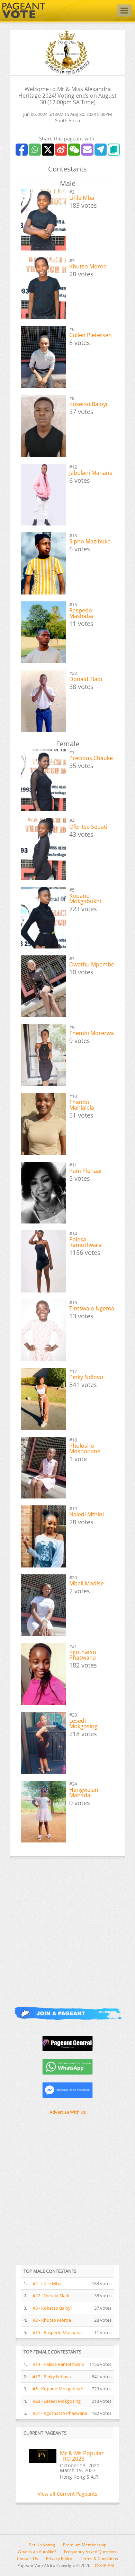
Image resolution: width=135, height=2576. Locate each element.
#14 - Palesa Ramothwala (58, 2364)
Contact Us (28, 2559)
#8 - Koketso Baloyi (52, 2308)
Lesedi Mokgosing (83, 1723)
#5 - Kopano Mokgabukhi (58, 2389)
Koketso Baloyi (88, 404)
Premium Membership (85, 2545)
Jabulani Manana (91, 473)
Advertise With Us (68, 2112)
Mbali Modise (87, 1583)
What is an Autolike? (37, 2552)
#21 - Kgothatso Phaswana (60, 2413)
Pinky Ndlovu (86, 1377)
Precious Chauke (91, 758)
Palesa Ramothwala (85, 1242)
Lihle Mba (82, 198)
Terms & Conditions (99, 2559)
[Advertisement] (67, 1927)
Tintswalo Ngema (92, 1308)
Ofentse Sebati (88, 827)
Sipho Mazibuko (90, 541)
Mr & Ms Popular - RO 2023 (82, 2456)
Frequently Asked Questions (91, 2552)
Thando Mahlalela (82, 1105)
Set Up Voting (42, 2545)
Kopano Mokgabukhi (85, 898)
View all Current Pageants (67, 2494)
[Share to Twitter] (48, 150)
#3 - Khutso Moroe (52, 2320)
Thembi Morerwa (92, 1033)
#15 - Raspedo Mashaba (57, 2332)
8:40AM (106, 2565)
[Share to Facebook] (22, 150)
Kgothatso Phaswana (83, 1655)
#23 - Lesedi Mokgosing (57, 2401)
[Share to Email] (87, 150)
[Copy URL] (114, 150)
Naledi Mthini (87, 1514)
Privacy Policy (59, 2559)
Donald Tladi (86, 679)
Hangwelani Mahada (84, 1792)
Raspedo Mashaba (81, 613)
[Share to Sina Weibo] (61, 150)
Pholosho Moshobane (85, 1448)
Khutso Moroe (88, 266)
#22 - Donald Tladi (51, 2295)
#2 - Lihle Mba (47, 2283)
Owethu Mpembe (92, 964)
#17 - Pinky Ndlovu (52, 2377)
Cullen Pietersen (91, 335)
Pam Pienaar (86, 1171)
